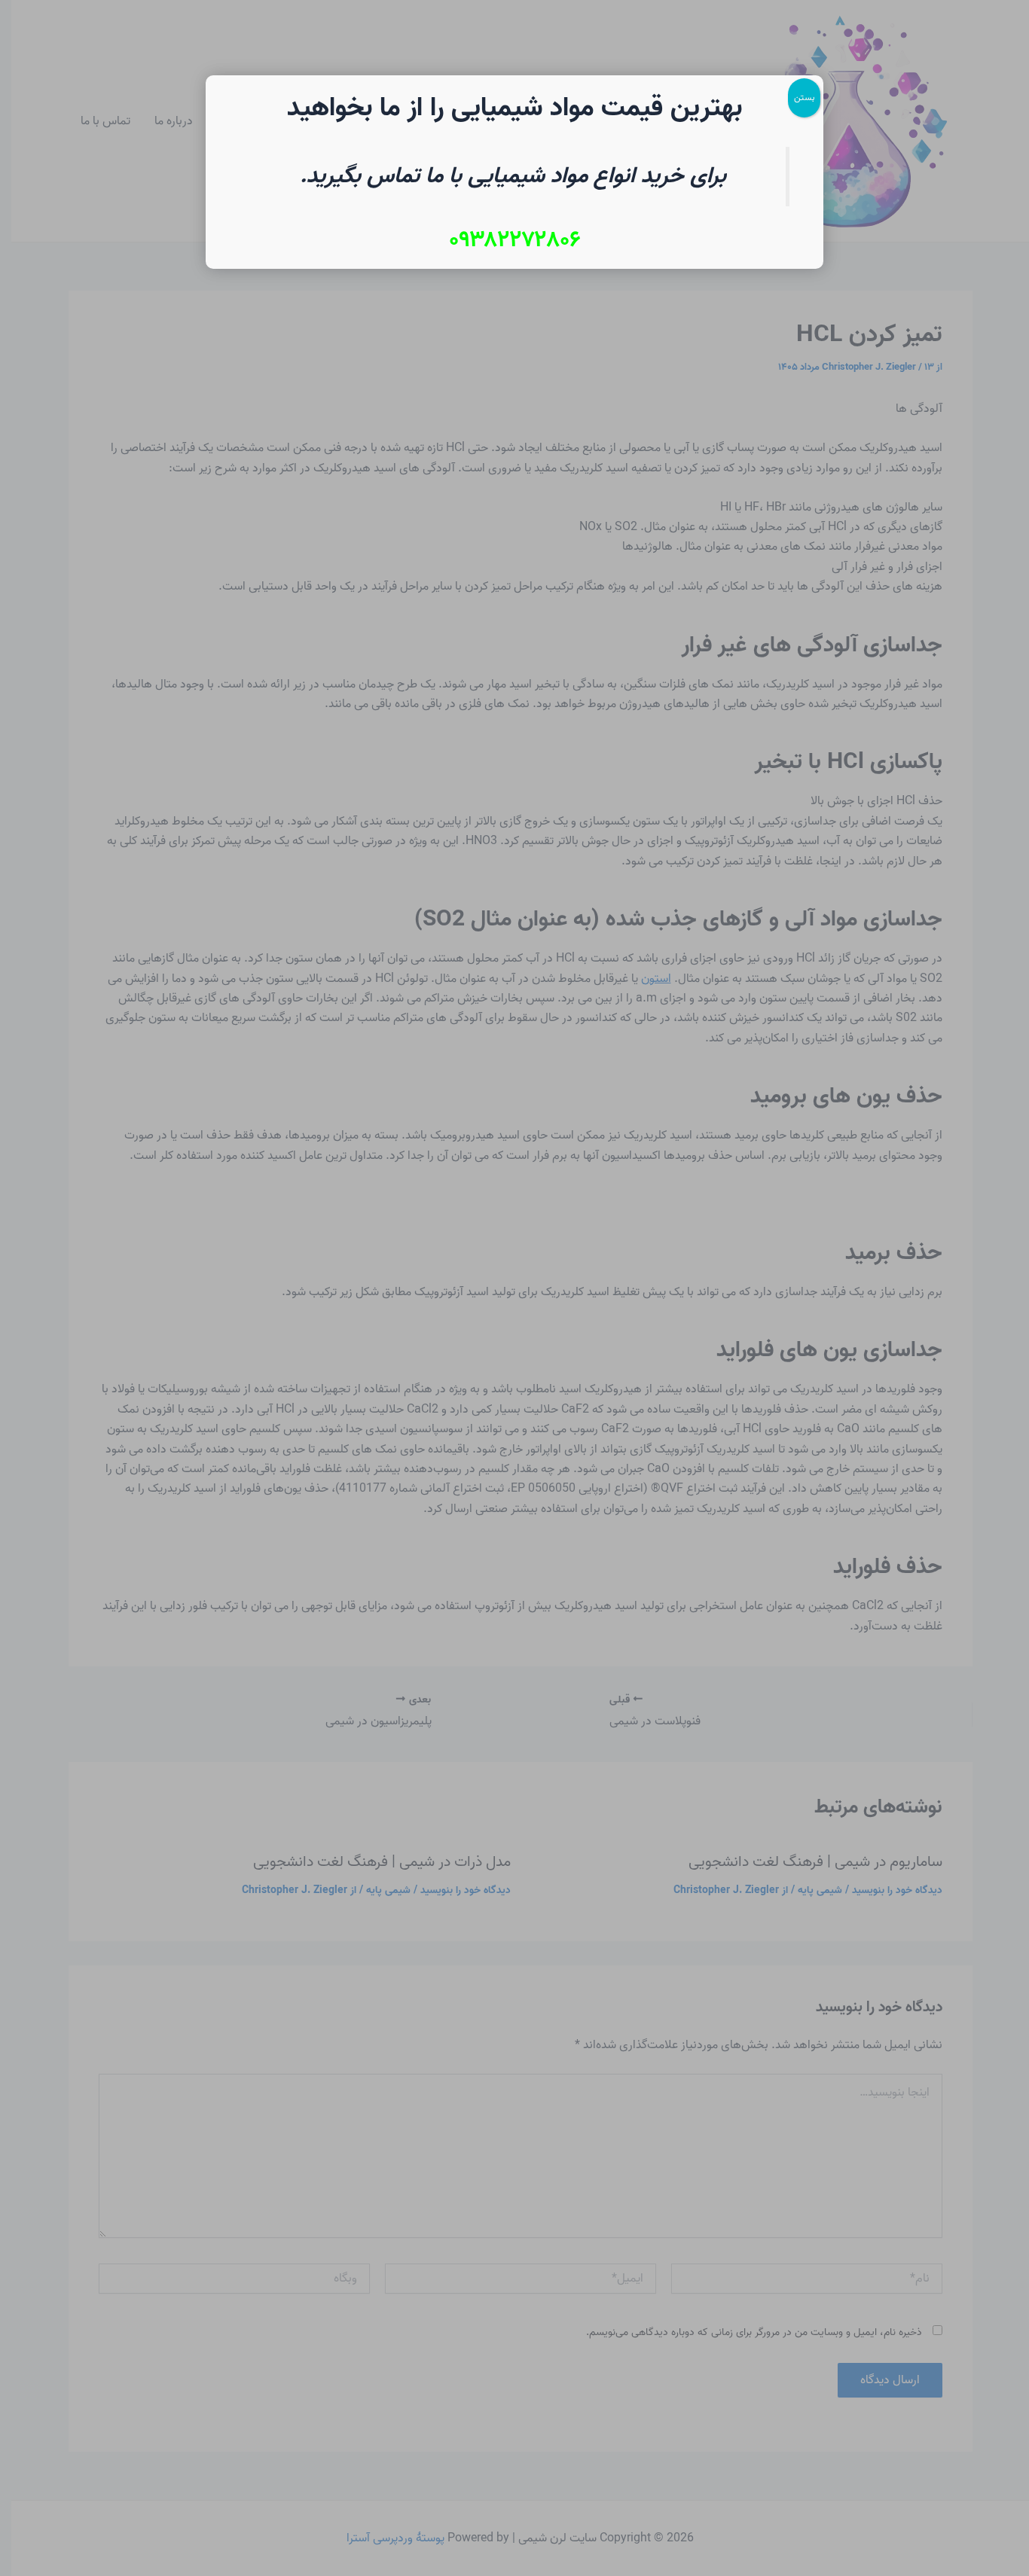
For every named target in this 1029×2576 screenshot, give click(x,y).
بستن (804, 98)
